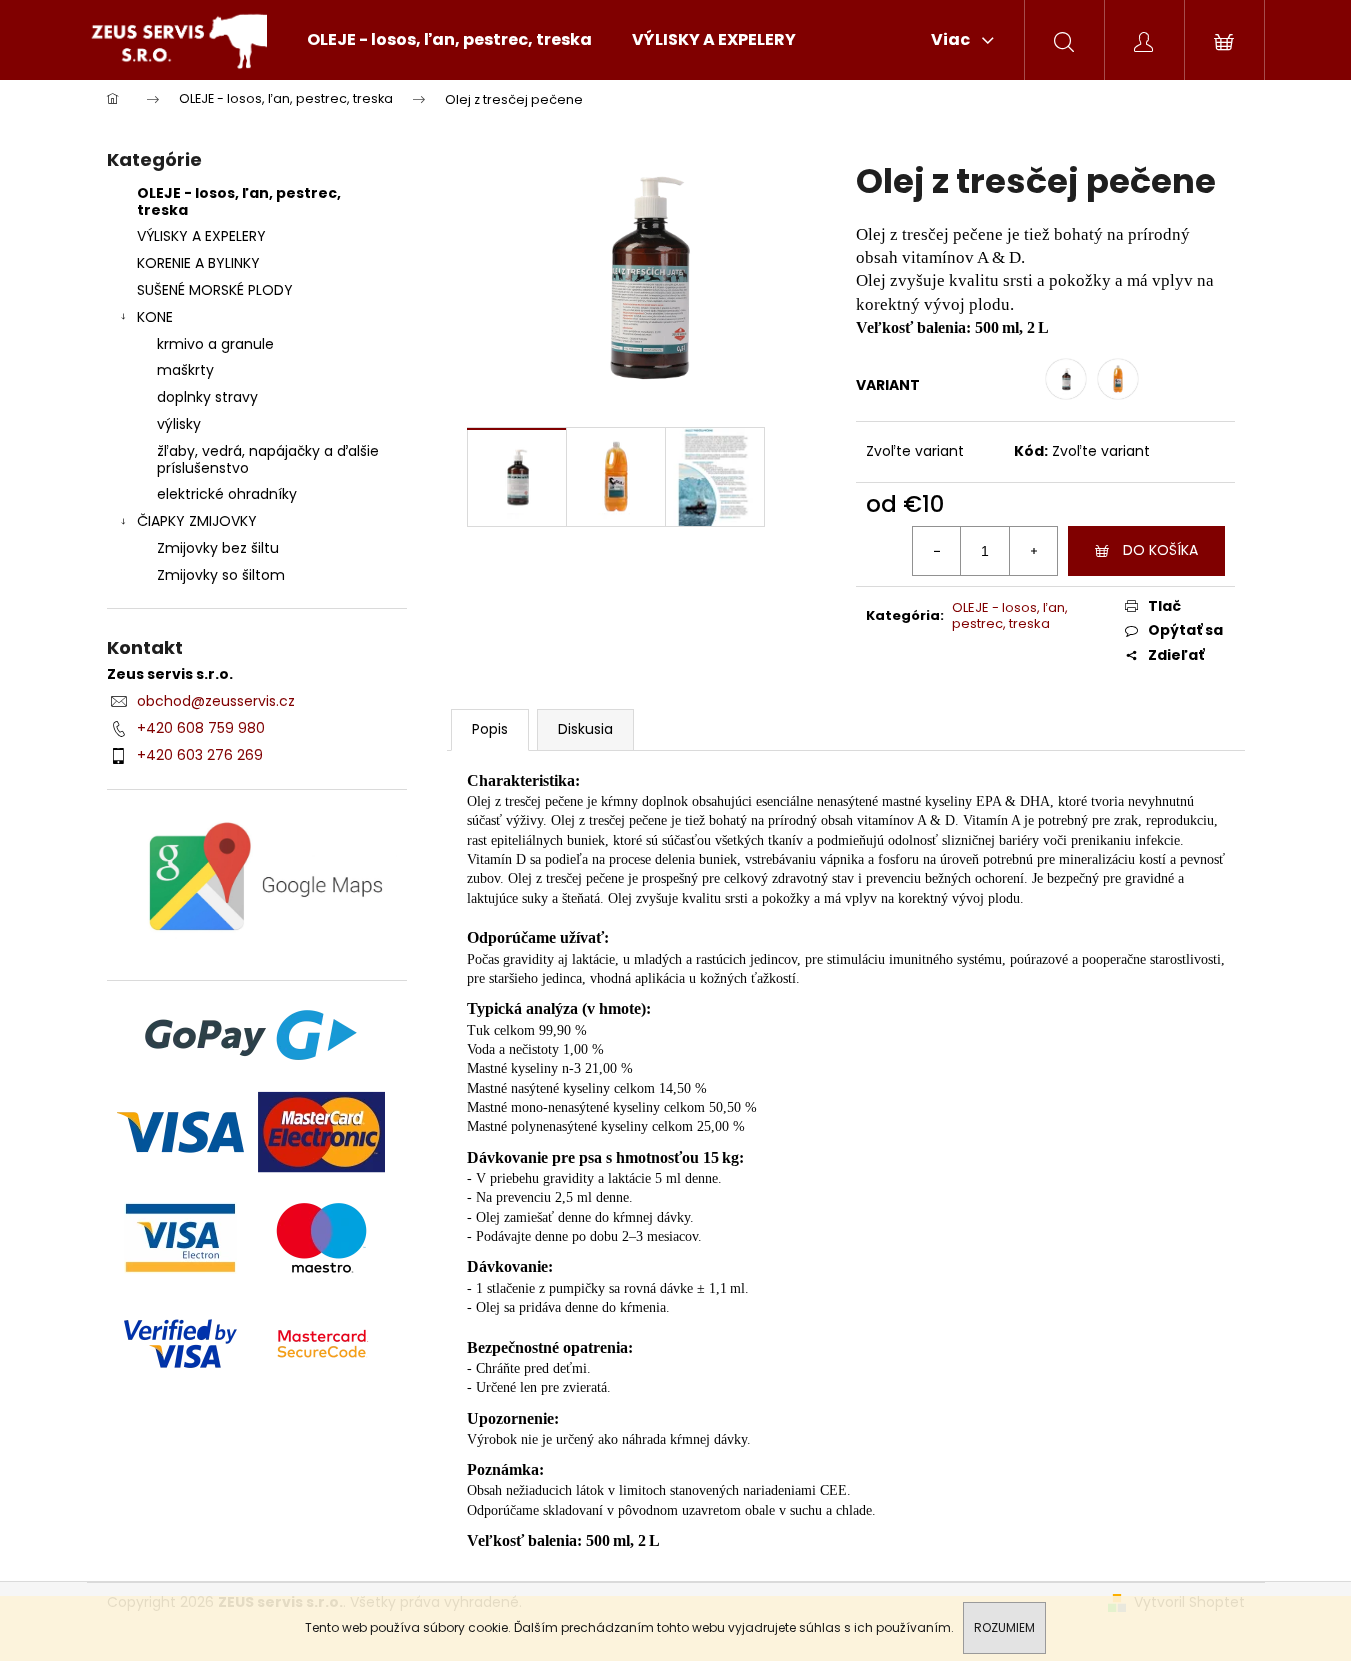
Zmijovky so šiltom (221, 575)
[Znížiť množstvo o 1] (937, 551)
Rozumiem (1004, 1627)
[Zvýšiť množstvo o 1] (1033, 551)
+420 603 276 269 (200, 755)
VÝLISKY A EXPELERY (201, 236)
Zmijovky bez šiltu (218, 548)
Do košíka (1160, 550)
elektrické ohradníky (227, 494)
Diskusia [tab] (585, 729)
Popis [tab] (490, 729)
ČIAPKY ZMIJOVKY (197, 521)
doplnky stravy (207, 397)
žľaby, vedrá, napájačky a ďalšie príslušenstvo (268, 459)
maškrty (185, 370)
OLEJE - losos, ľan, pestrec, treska (239, 201)
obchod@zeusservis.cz (216, 701)
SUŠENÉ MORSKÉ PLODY (215, 290)
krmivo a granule (215, 344)
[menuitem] (449, 40)
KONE (155, 317)
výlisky (179, 424)
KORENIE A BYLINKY (198, 263)
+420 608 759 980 (201, 728)
